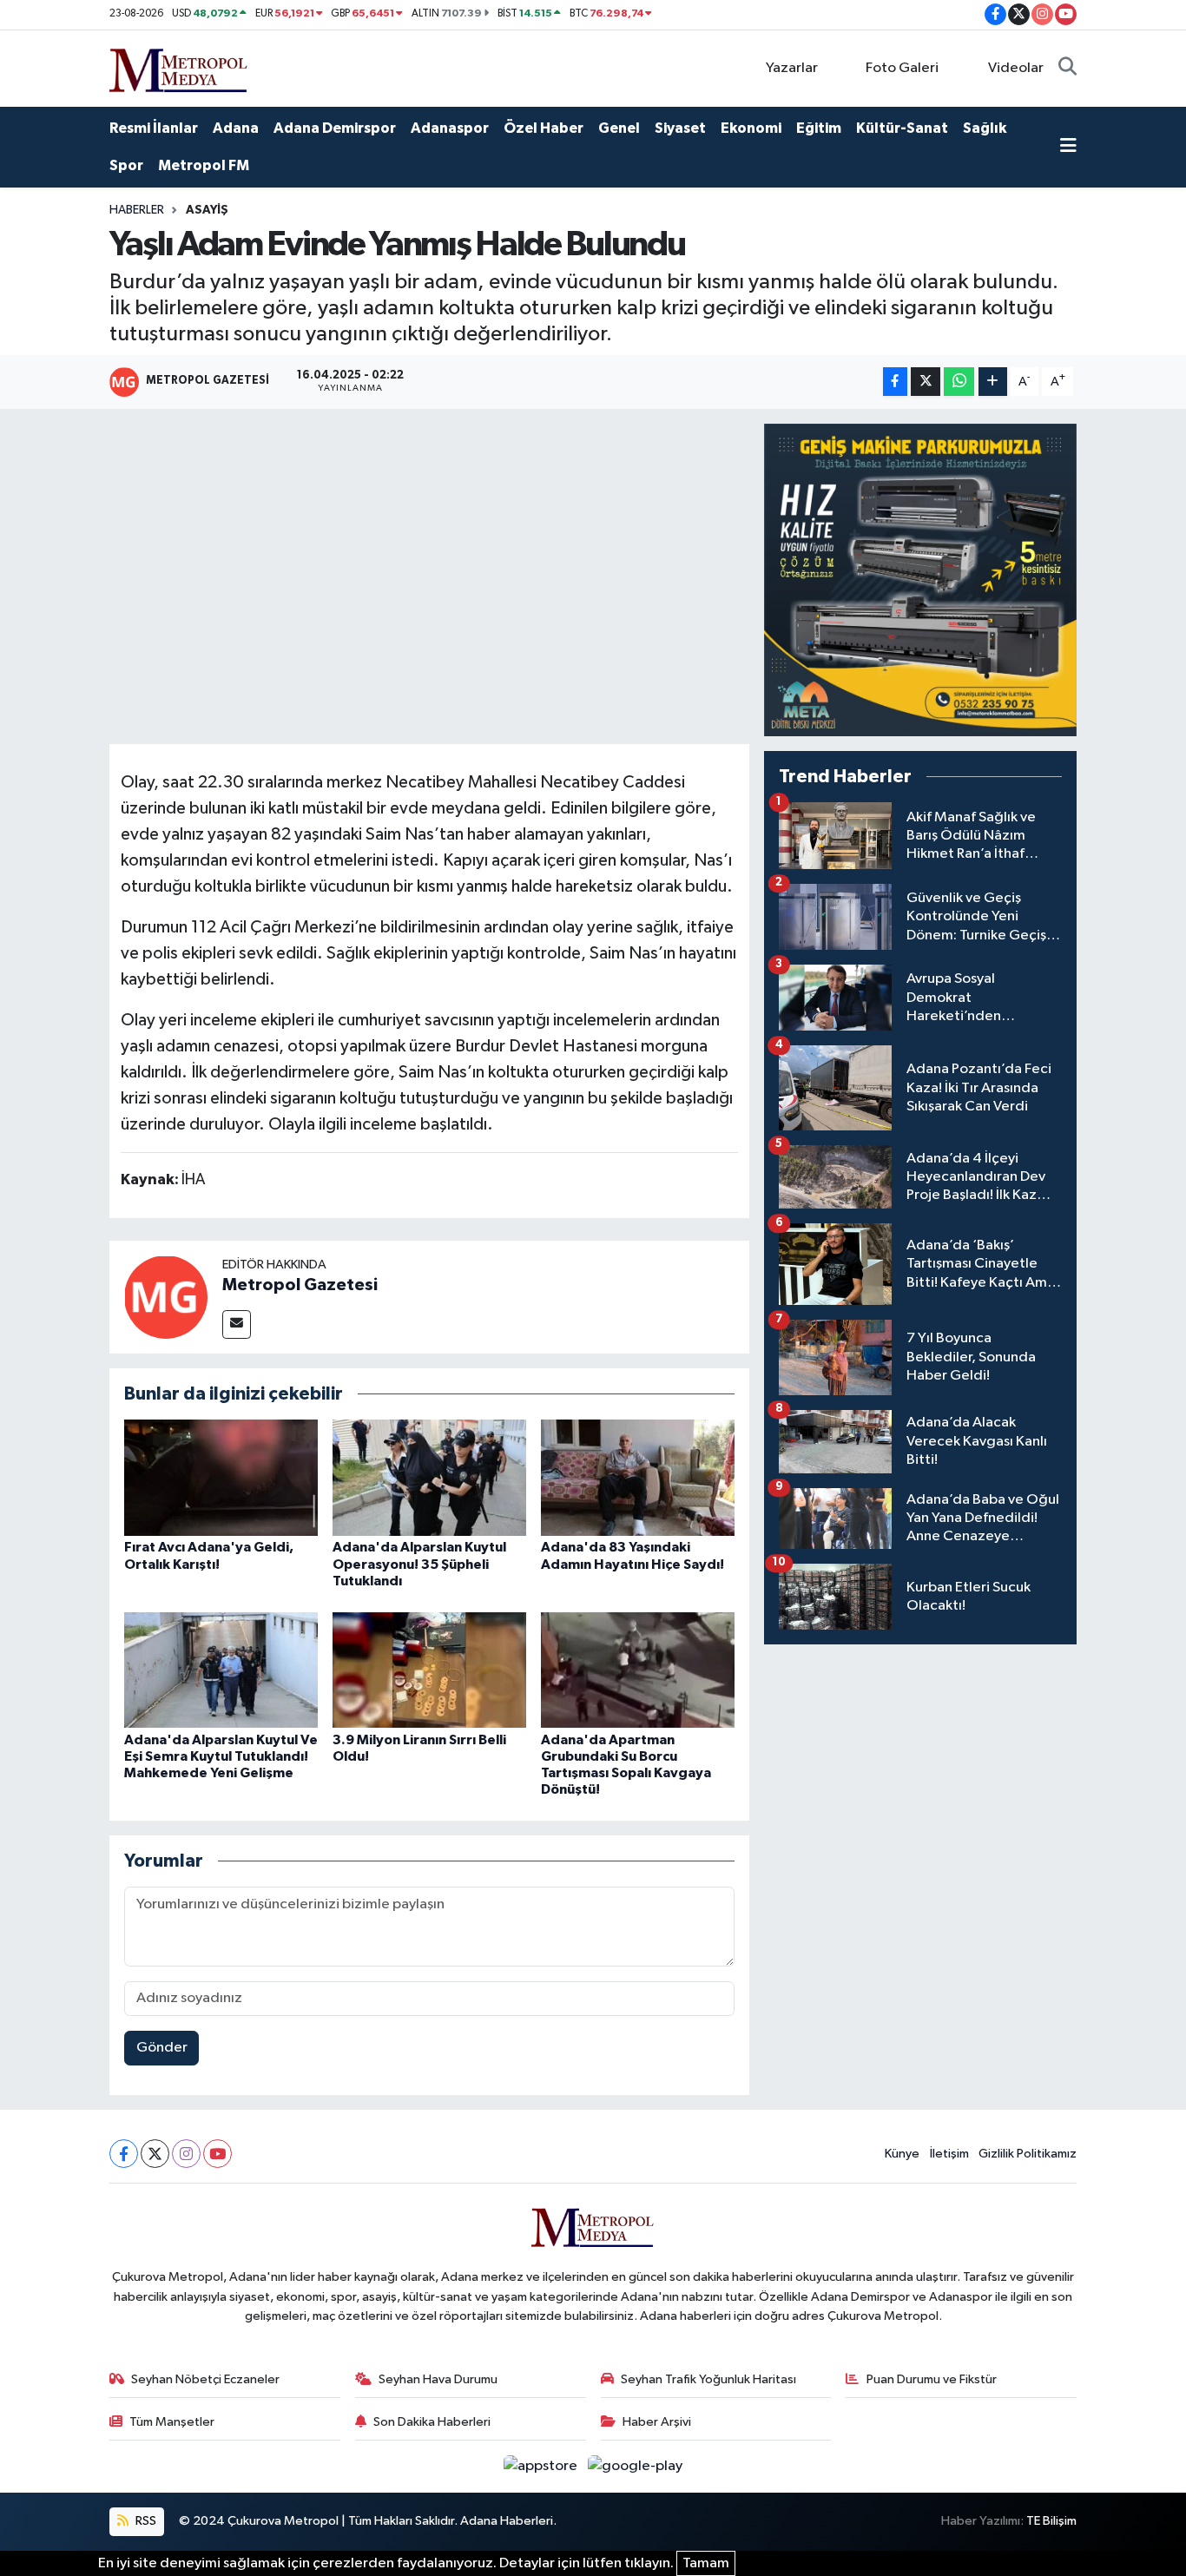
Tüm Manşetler (172, 2422)
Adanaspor (450, 128)
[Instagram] (186, 2154)
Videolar (1016, 68)
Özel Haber (544, 128)
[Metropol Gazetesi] (166, 1297)
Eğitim (819, 128)
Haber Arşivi (657, 2422)
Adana (236, 128)
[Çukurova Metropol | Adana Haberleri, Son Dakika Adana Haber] (179, 67)
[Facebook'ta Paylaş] (895, 382)
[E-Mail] (237, 1324)
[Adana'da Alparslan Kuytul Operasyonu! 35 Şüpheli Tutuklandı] (429, 1477)
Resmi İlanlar (154, 128)
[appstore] (542, 2466)
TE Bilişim (1051, 2521)
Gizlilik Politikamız (1028, 2154)
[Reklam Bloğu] (920, 580)
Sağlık (985, 128)
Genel (619, 128)
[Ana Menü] (1068, 148)
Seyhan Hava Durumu (438, 2379)
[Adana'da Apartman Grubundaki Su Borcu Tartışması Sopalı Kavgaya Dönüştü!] (638, 1669)
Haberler (137, 210)
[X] (155, 2154)
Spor (126, 165)
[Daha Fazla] (993, 382)
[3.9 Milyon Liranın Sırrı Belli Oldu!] (429, 1669)
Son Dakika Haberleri (432, 2422)
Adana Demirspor (335, 128)
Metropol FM (204, 165)
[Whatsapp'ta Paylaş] (959, 382)
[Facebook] (124, 2154)
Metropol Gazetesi (300, 1285)
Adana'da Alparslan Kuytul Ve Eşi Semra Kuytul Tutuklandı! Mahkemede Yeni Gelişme (221, 1756)
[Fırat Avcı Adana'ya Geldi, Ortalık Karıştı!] (221, 1477)
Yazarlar (792, 68)
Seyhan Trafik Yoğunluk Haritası (708, 2379)
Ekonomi (751, 128)
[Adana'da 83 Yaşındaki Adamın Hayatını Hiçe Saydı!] (638, 1477)
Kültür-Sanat (902, 128)
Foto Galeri (902, 68)
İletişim (949, 2154)
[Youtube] (217, 2154)
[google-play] (636, 2466)
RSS (145, 2521)
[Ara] (1067, 69)
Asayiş (207, 210)
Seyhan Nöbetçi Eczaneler (205, 2379)
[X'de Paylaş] (926, 382)
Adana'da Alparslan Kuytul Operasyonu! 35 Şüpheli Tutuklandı (419, 1564)
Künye (902, 2154)
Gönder (162, 2048)
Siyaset (680, 128)
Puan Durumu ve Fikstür (932, 2379)
